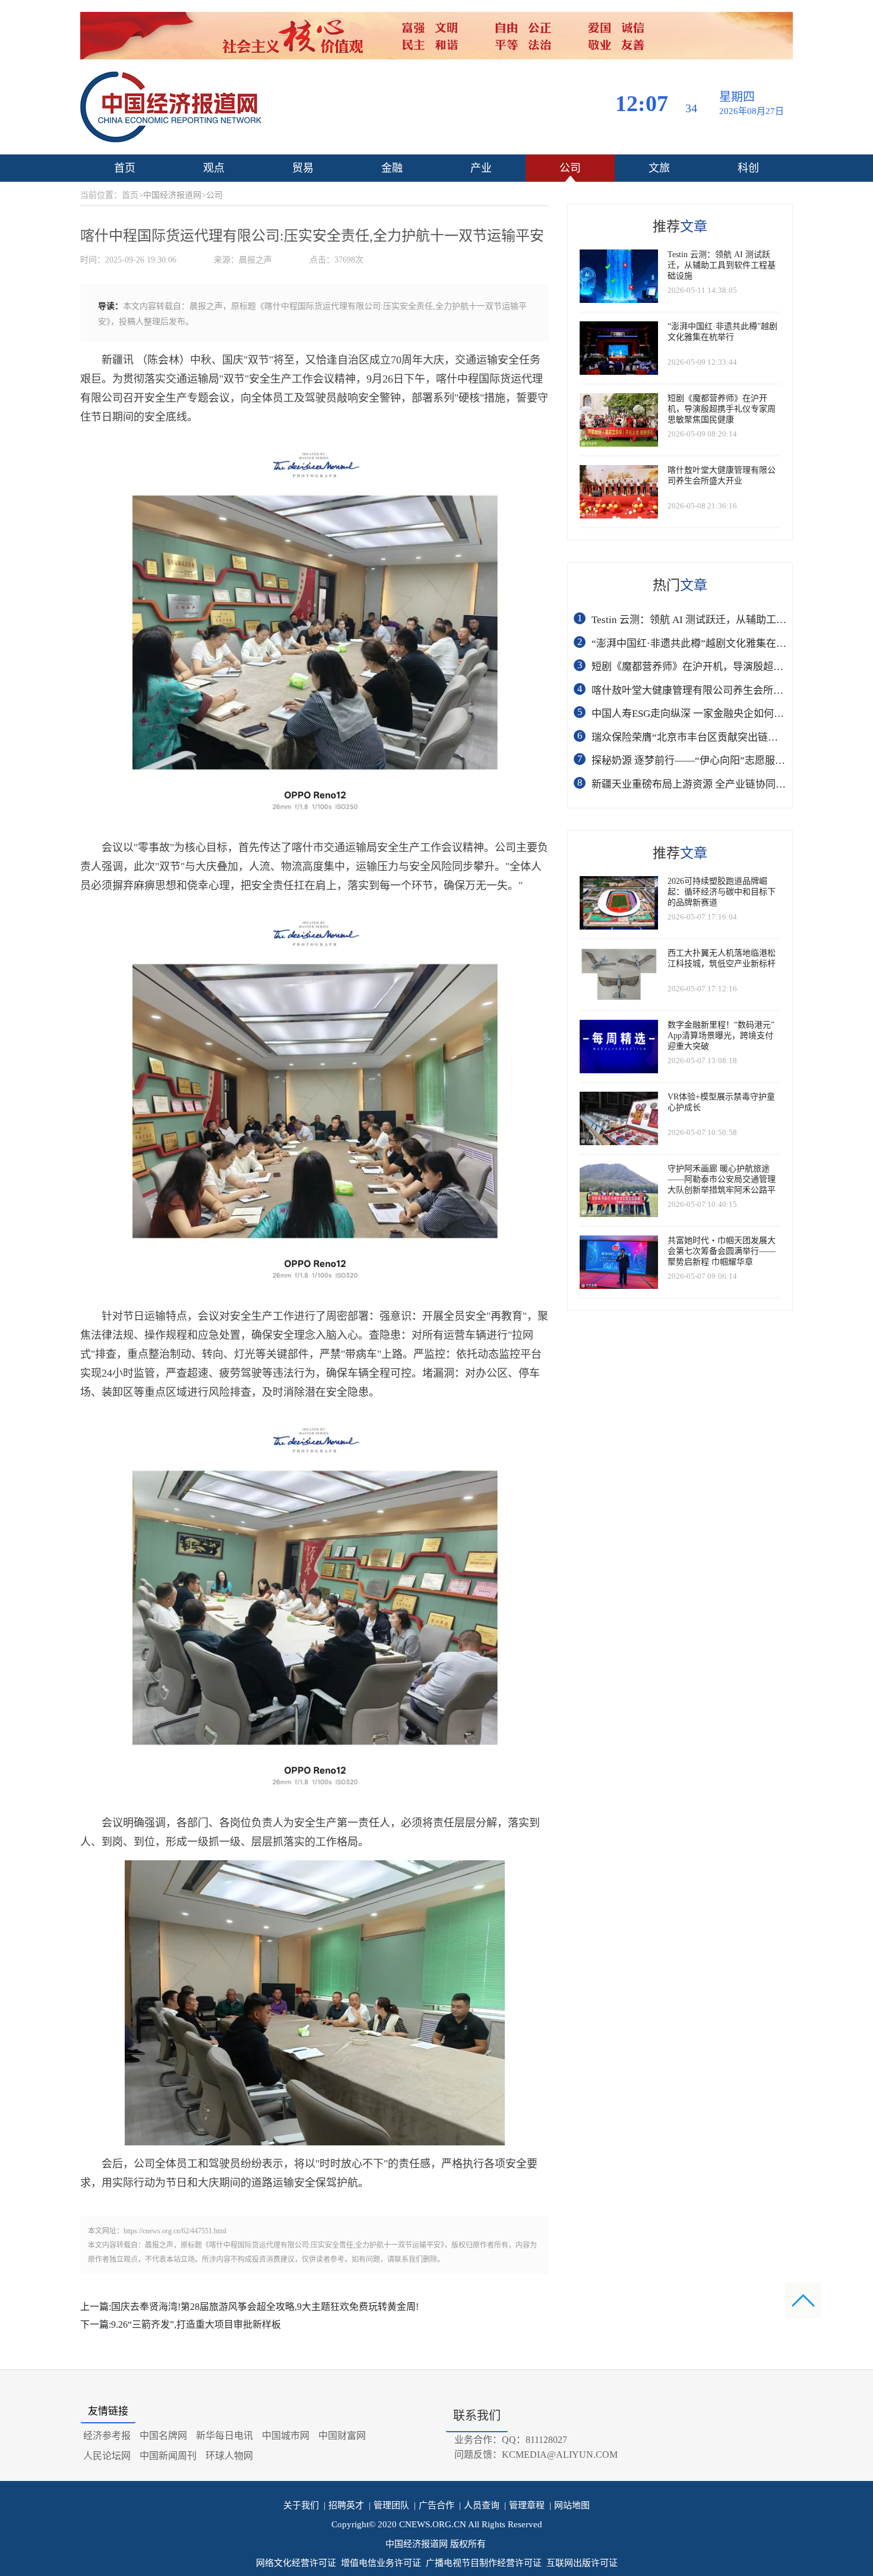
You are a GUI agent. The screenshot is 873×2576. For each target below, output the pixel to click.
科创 (748, 168)
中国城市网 (286, 2436)
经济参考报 (107, 2436)
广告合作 (434, 2505)
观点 (214, 168)
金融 (392, 168)
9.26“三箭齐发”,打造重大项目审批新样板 (196, 2324)
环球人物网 (229, 2456)
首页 (125, 168)
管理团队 (389, 2505)
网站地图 (570, 2505)
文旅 (659, 168)
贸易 (303, 168)
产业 (481, 168)
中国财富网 (342, 2436)
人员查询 (479, 2505)
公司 (570, 168)
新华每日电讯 (224, 2436)
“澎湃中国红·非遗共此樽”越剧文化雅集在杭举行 (699, 644)
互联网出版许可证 (582, 2563)
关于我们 (301, 2505)
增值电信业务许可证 (381, 2563)
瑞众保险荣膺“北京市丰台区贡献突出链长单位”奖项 (707, 737)
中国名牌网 (163, 2436)
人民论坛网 (107, 2456)
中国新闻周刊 (168, 2456)
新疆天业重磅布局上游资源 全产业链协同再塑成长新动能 (719, 784)
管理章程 (524, 2505)
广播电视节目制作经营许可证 (484, 2563)
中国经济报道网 (172, 195)
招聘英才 (344, 2505)
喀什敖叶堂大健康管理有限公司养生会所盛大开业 (703, 690)
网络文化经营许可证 (296, 2563)
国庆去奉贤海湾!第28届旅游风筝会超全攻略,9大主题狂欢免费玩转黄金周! (265, 2307)
